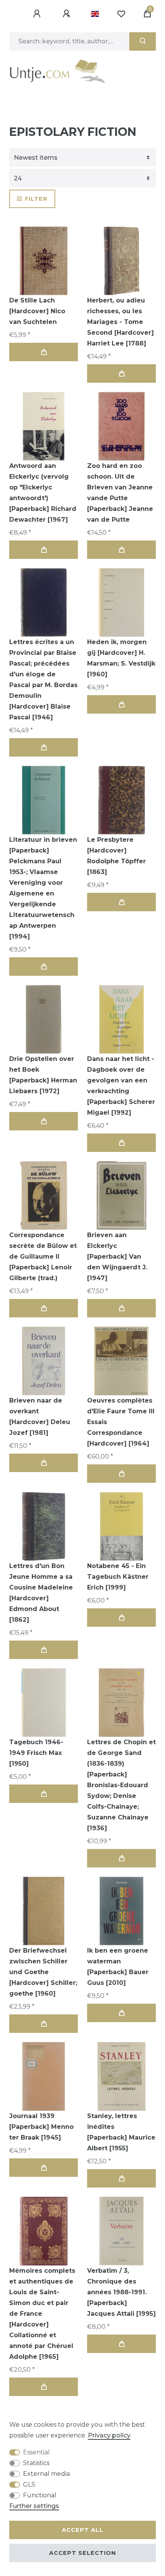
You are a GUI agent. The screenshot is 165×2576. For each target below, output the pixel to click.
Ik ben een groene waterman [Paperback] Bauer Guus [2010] (118, 1967)
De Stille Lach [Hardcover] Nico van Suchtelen (37, 311)
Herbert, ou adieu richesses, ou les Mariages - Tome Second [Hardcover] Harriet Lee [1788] (120, 322)
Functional (40, 2495)
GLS (29, 2484)
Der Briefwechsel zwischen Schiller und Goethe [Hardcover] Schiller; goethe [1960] (43, 1972)
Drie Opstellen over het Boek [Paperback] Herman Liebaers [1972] (43, 1075)
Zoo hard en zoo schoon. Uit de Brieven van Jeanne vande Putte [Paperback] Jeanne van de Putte (120, 493)
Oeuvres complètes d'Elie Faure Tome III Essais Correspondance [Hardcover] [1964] (121, 1422)
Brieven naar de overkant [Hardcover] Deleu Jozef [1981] (40, 1417)
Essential (36, 2452)
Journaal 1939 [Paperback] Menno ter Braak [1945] (41, 2127)
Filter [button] (36, 199)
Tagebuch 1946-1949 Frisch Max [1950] (36, 1753)
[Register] (68, 14)
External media (46, 2474)
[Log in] (38, 14)
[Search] (143, 41)
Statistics (36, 2463)
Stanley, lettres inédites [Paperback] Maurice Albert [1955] (121, 2132)
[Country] (95, 14)
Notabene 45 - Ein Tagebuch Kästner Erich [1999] (118, 1577)
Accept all (82, 2530)
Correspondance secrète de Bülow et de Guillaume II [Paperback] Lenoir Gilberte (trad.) (43, 1257)
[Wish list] (121, 14)
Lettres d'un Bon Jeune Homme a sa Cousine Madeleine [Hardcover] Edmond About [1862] (41, 1593)
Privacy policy (109, 2435)
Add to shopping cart (44, 352)
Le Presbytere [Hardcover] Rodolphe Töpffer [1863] (116, 856)
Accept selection (82, 2553)
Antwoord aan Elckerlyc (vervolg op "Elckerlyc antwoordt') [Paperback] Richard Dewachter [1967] (43, 493)
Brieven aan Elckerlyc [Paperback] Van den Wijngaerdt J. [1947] (117, 1257)
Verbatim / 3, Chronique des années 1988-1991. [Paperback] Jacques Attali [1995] (121, 2292)
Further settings (34, 2506)
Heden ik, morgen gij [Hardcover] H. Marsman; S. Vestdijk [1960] (121, 658)
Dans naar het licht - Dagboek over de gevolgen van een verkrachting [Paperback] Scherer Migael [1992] (121, 1086)
